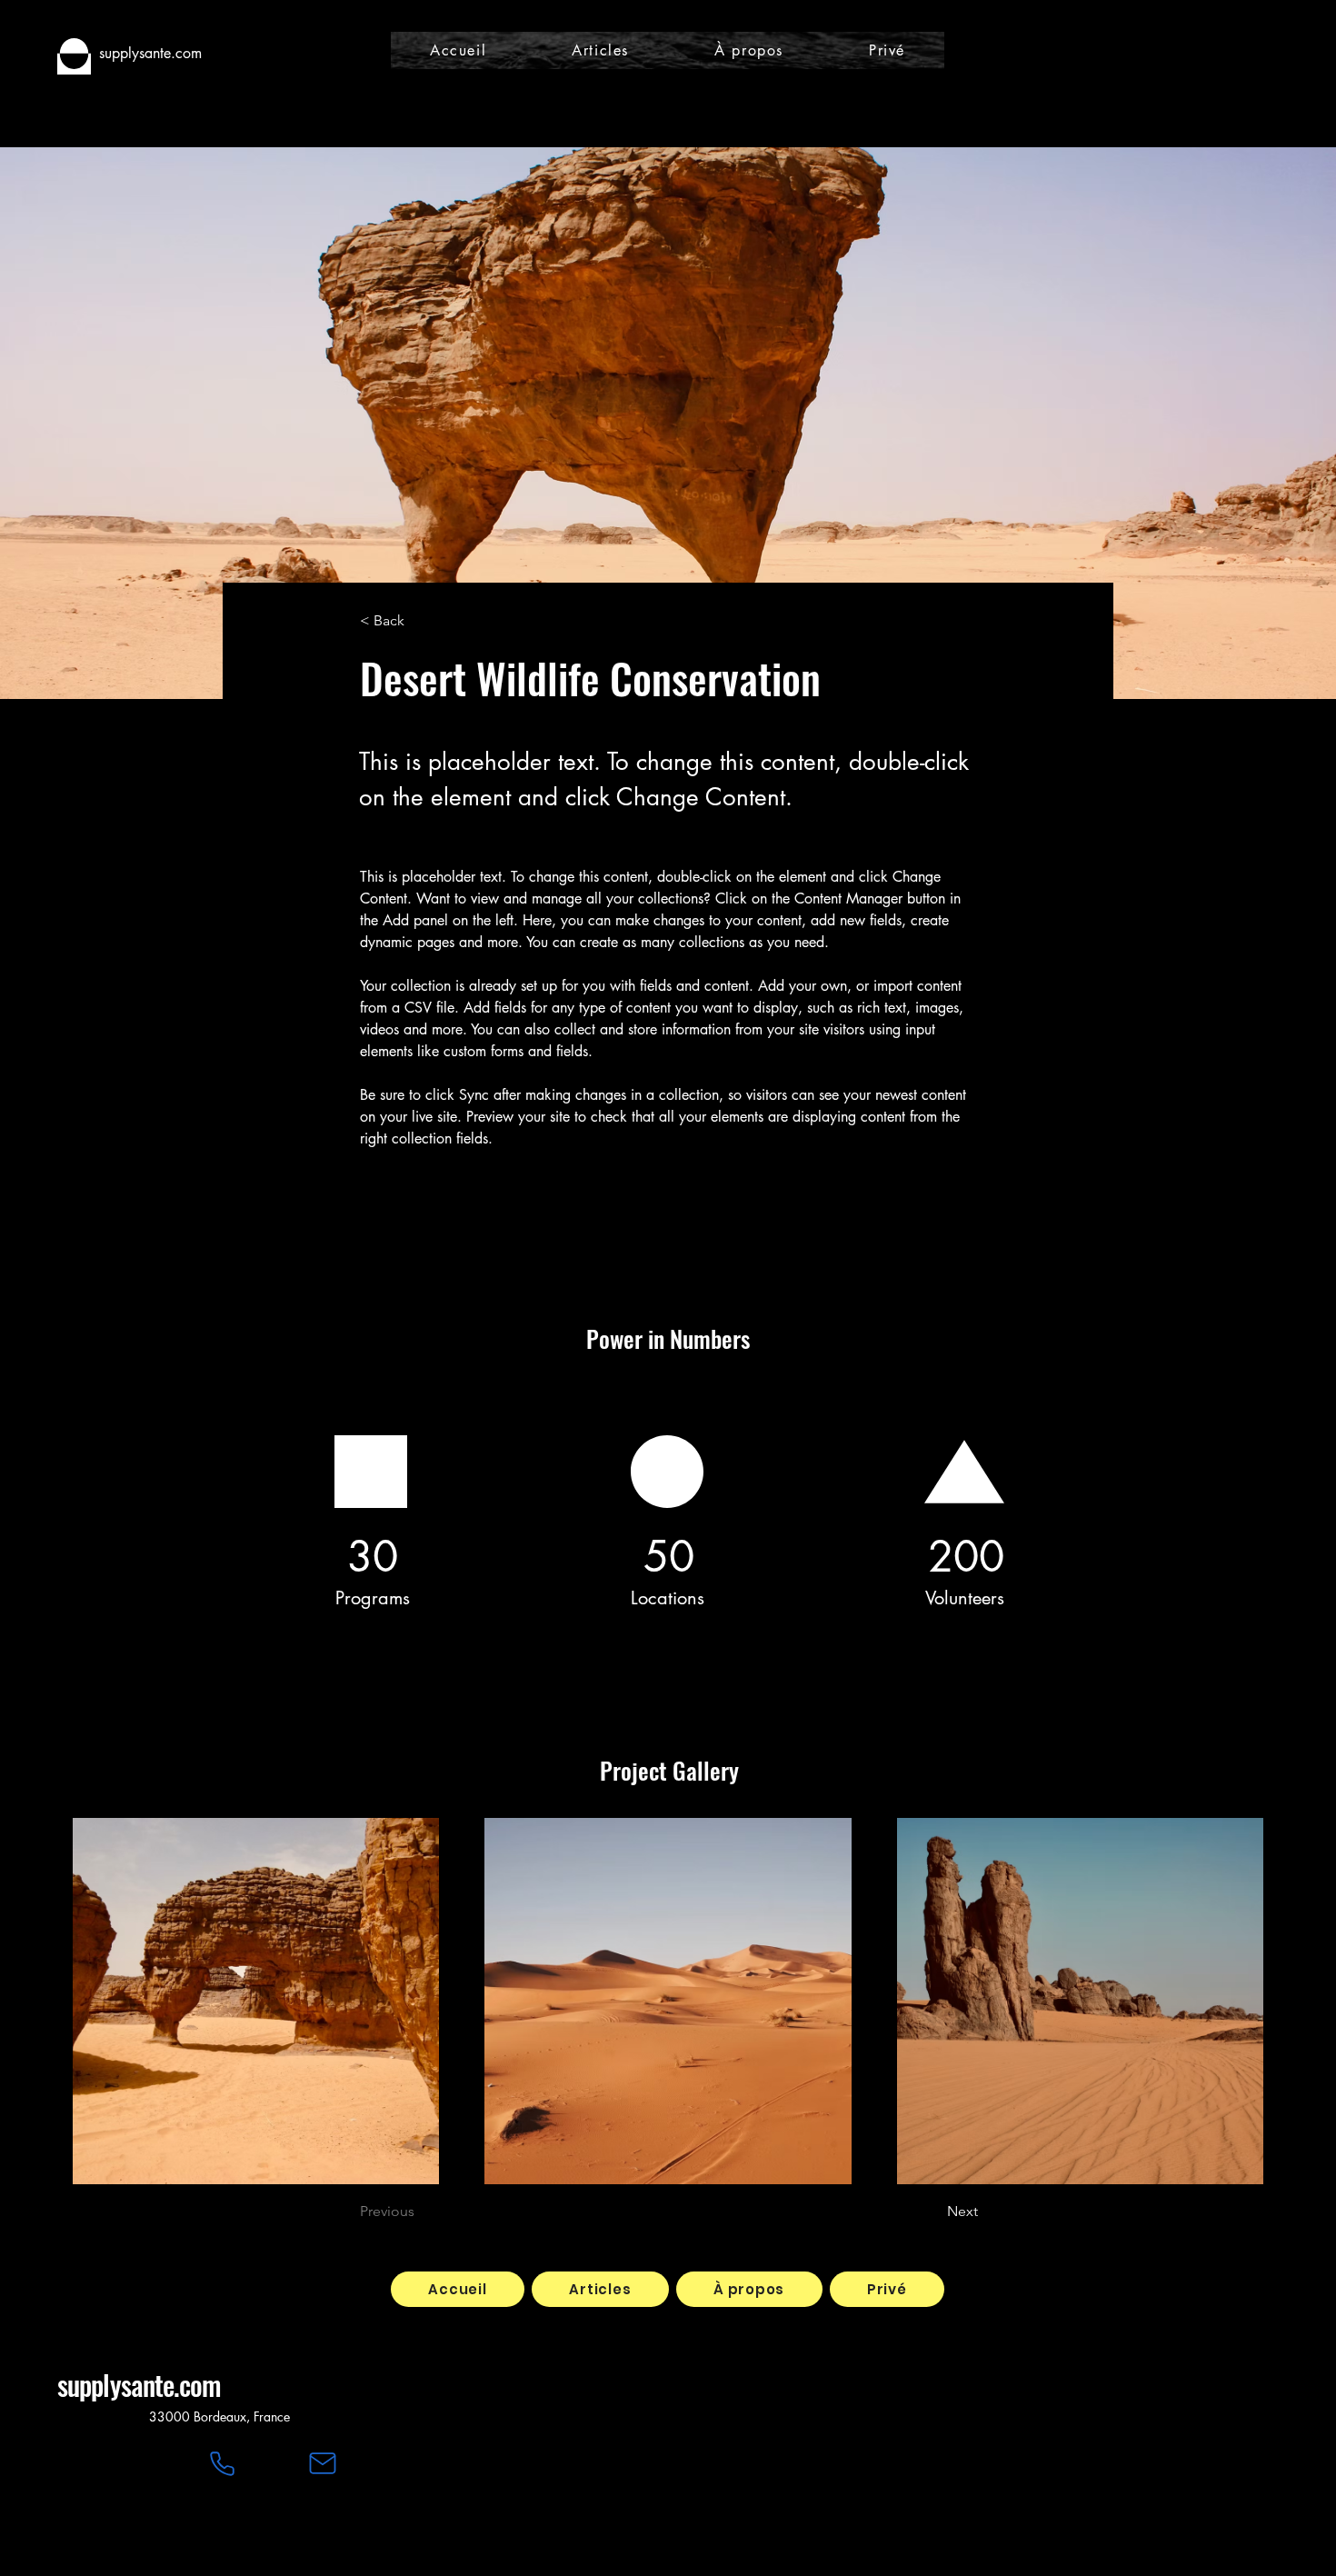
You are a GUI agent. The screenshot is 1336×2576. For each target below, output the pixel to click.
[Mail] (323, 2463)
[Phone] (222, 2463)
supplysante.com (140, 2385)
